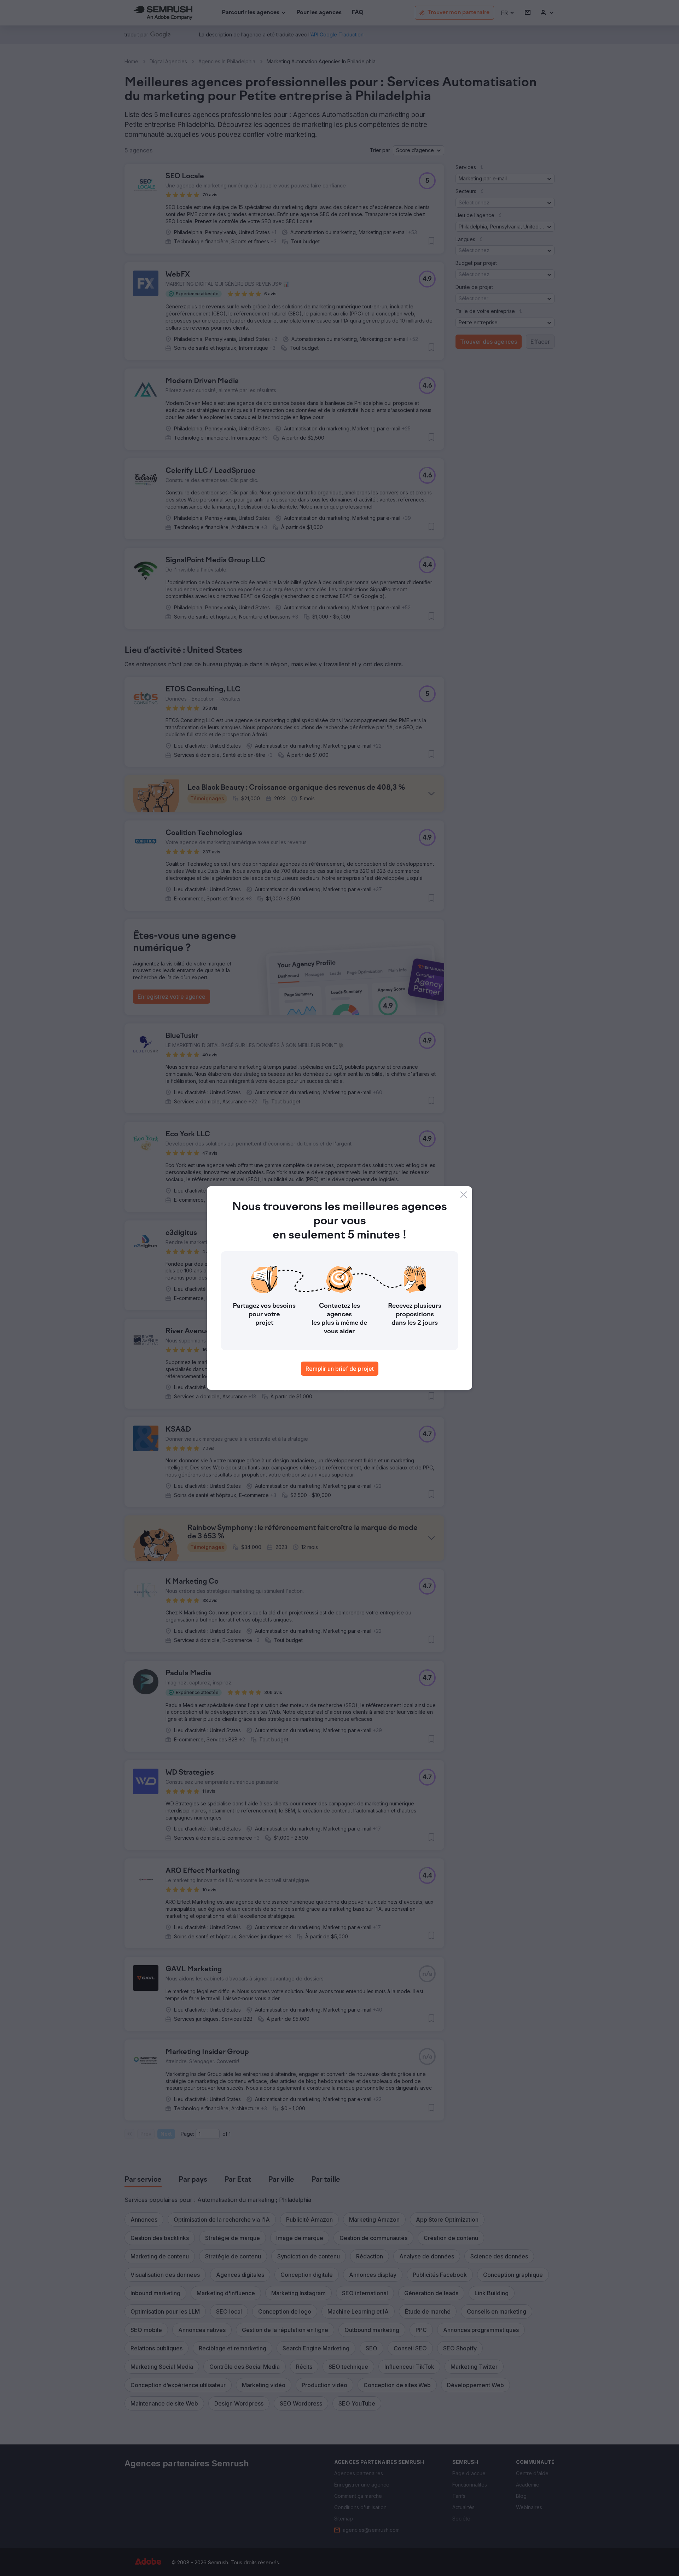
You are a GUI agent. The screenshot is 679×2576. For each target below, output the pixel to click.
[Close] (464, 1195)
